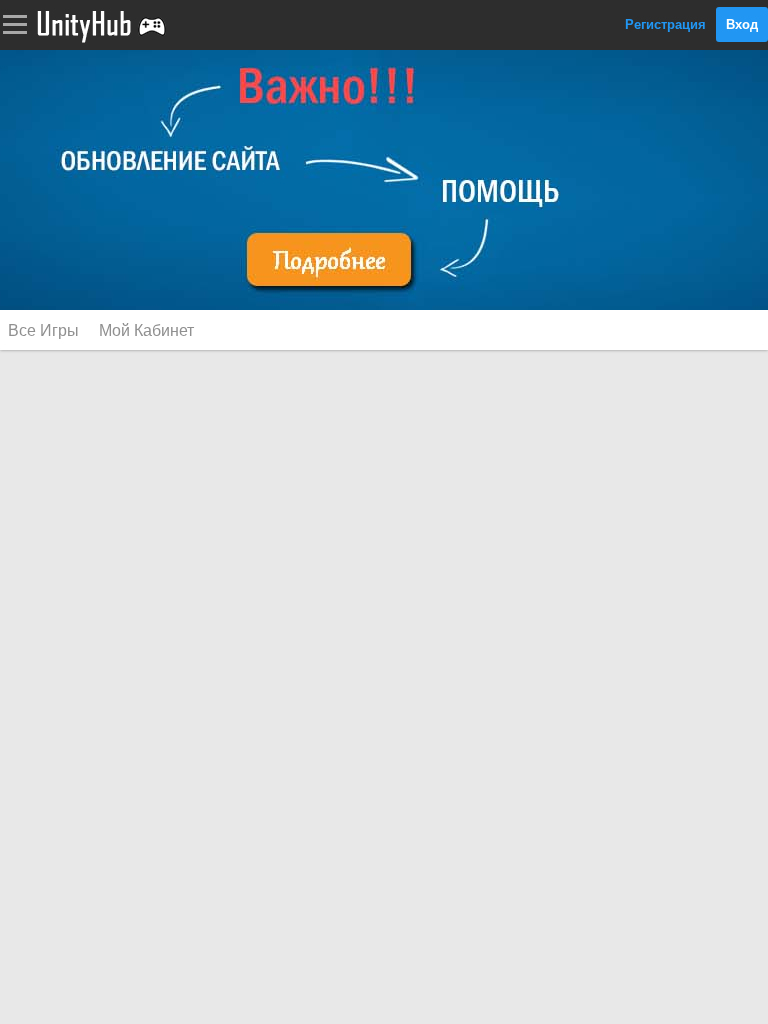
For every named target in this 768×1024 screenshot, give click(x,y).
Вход (742, 24)
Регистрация (665, 24)
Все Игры (43, 330)
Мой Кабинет (146, 330)
